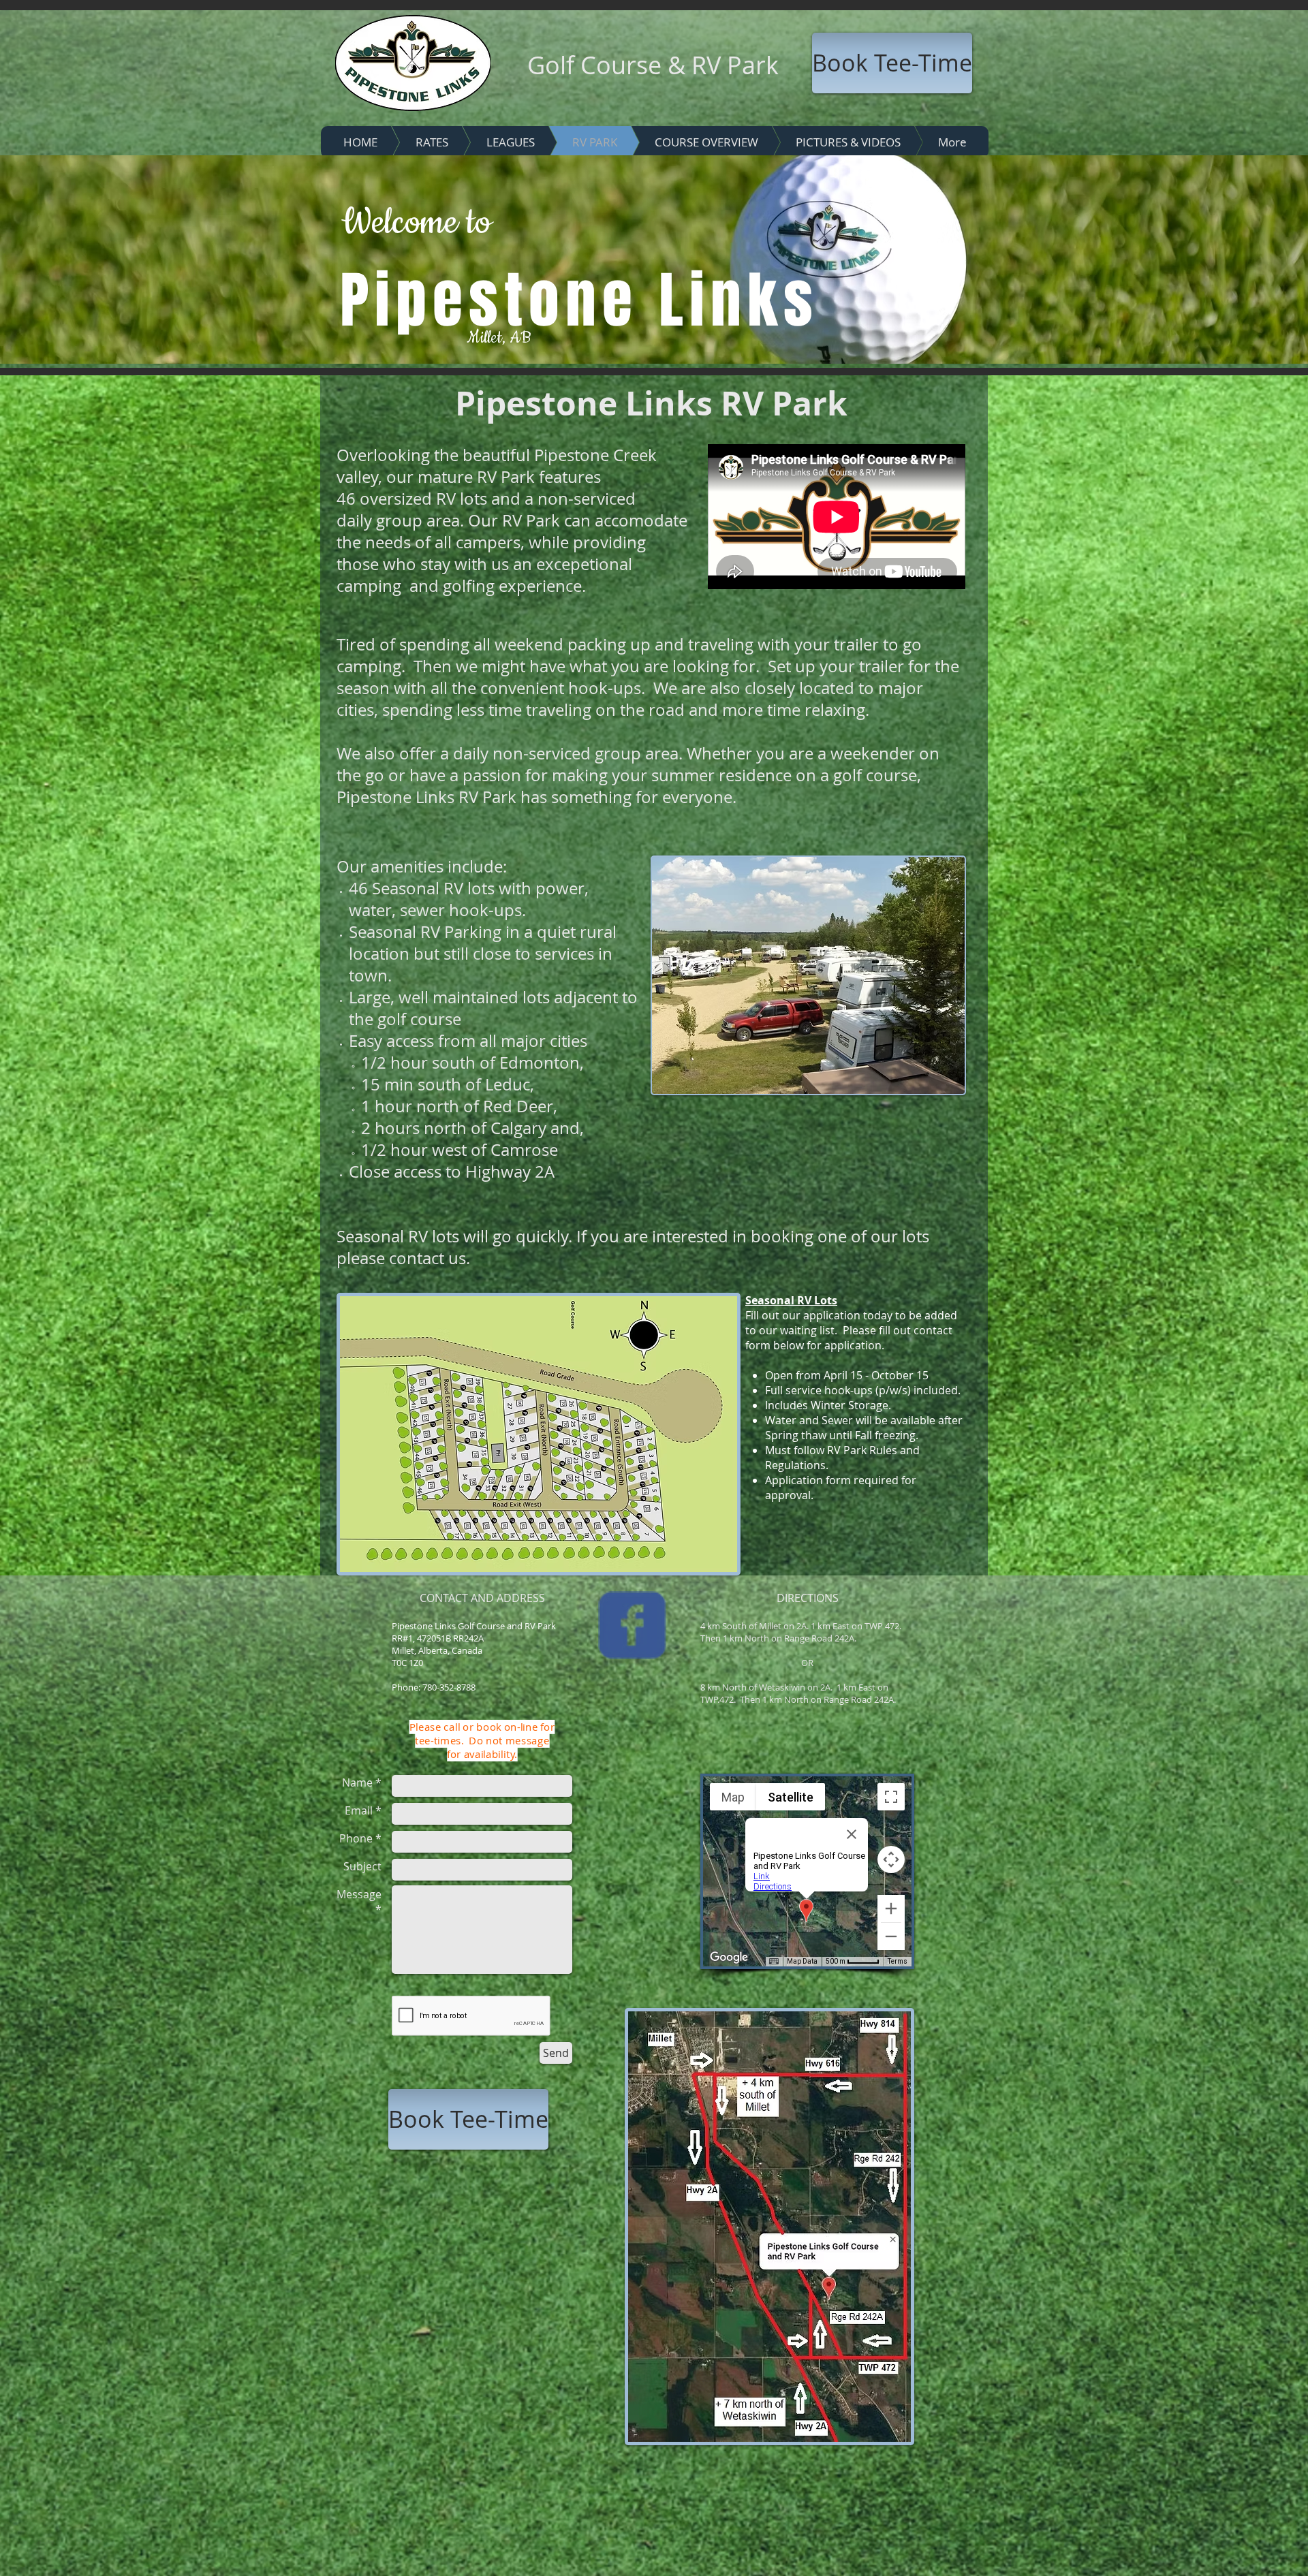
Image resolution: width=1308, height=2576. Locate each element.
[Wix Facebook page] (632, 1625)
